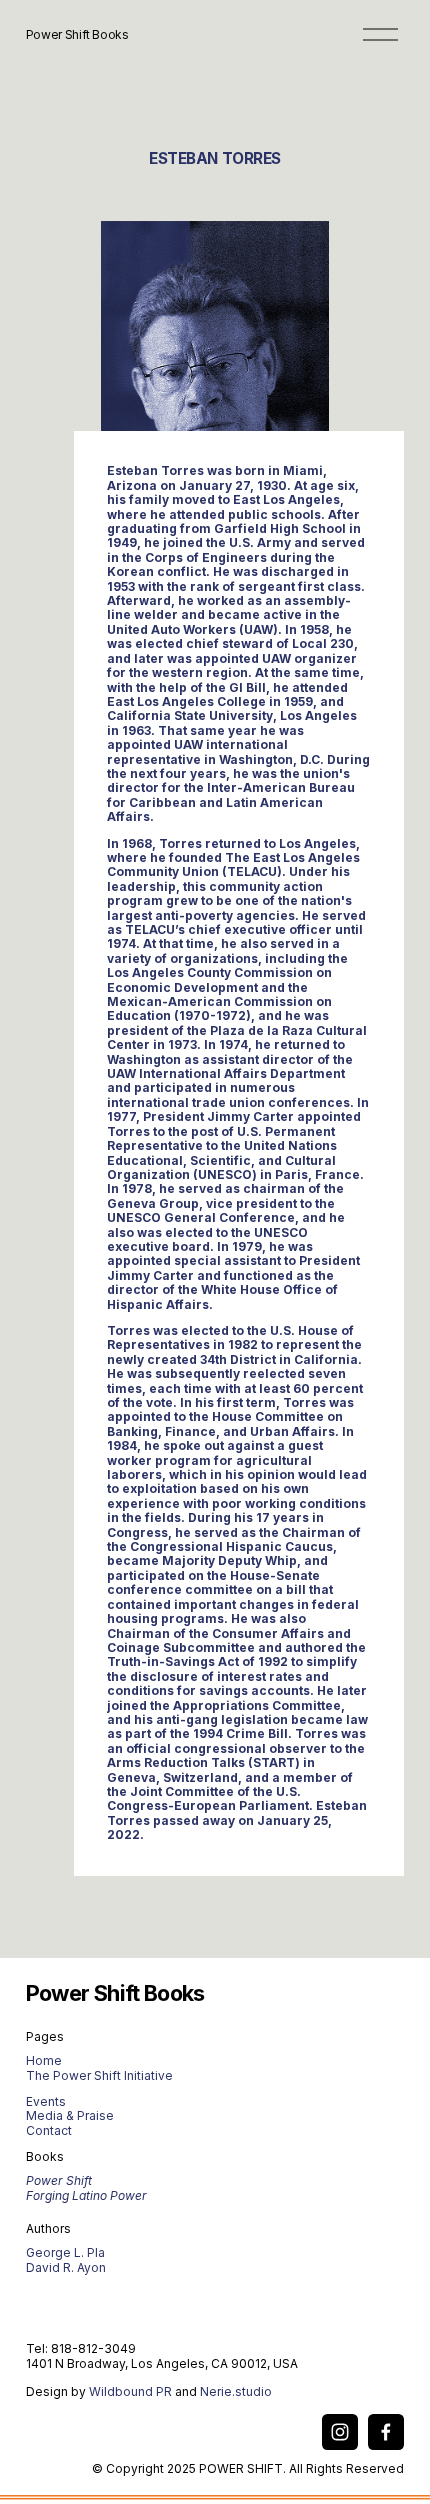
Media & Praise (70, 2116)
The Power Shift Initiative (99, 2076)
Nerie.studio (236, 2392)
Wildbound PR (130, 2392)
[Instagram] (340, 2432)
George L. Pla (65, 2253)
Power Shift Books (77, 34)
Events (46, 2102)
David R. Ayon (66, 2268)
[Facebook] (386, 2432)
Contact (49, 2131)
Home (44, 2061)
